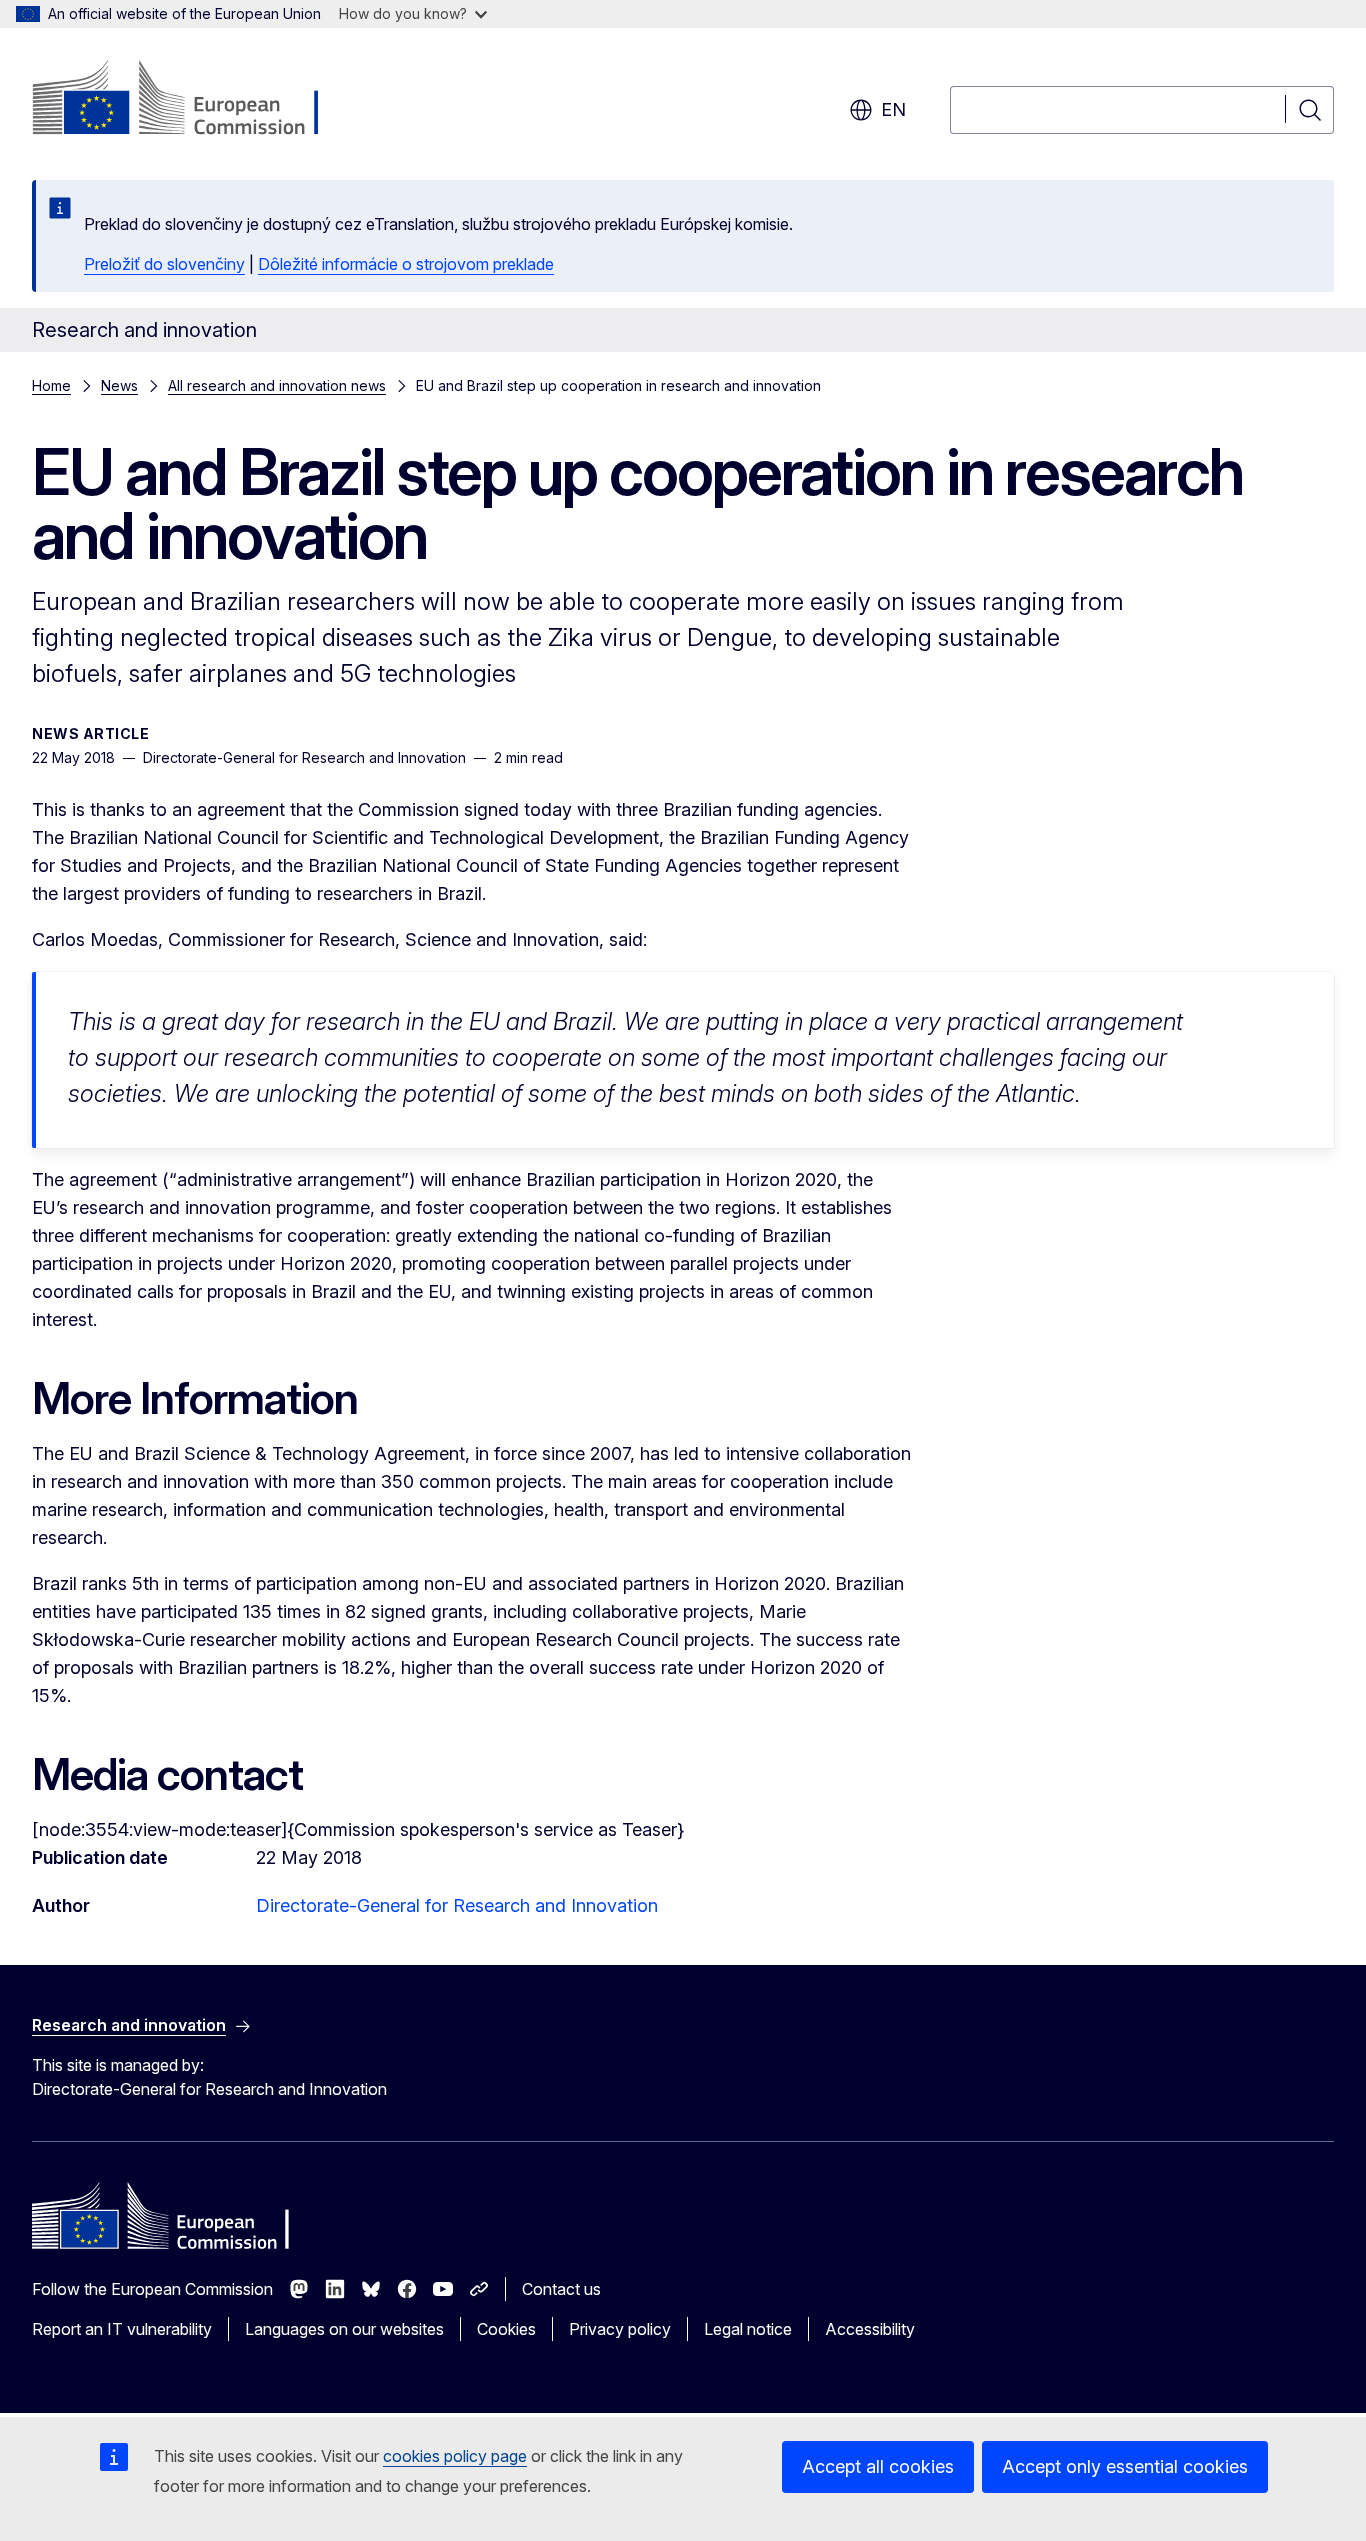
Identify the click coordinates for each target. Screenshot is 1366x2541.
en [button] (893, 109)
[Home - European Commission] (193, 100)
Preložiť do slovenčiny (164, 264)
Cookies (506, 2329)
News (119, 385)
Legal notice (748, 2329)
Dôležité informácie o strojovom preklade (406, 264)
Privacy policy (620, 2329)
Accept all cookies (878, 2466)
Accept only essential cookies (1125, 2466)
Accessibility (870, 2329)
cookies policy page (455, 2456)
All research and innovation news (277, 385)
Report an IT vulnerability (122, 2329)
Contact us (561, 2289)
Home (51, 385)
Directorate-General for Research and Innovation (457, 1905)
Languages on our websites (344, 2329)
